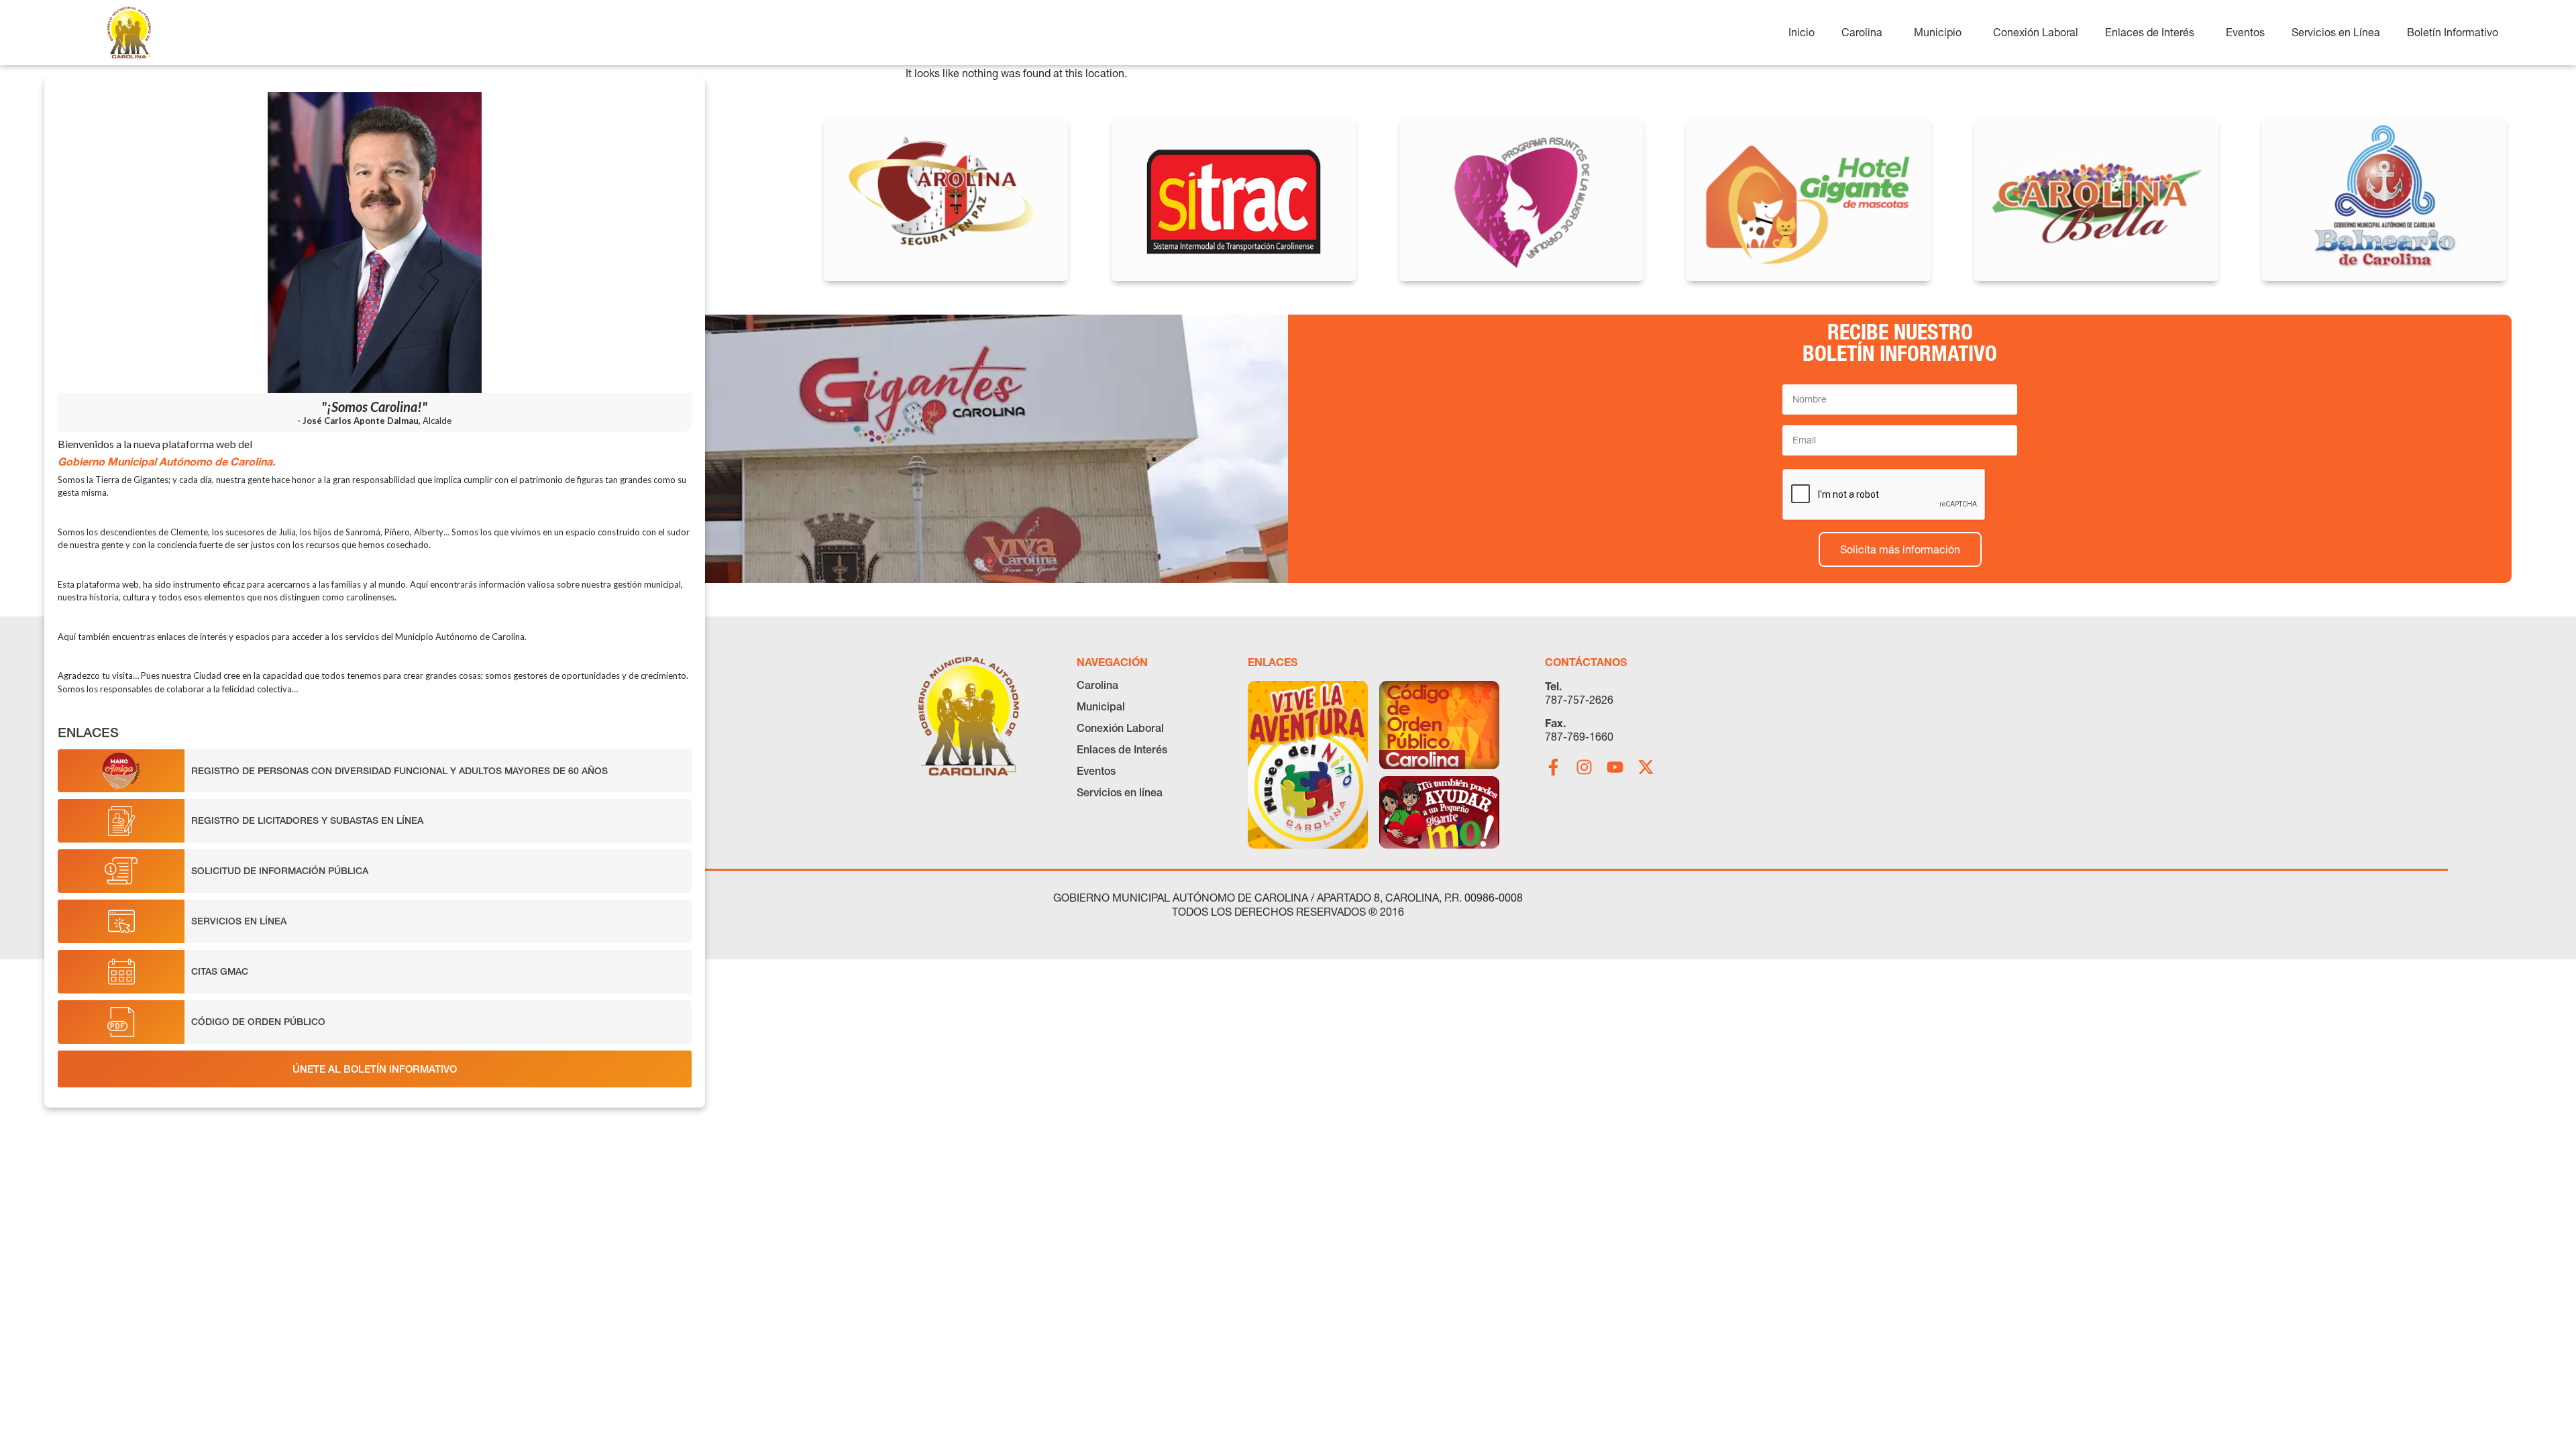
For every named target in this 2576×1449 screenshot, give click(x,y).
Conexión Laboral (1120, 728)
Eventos (1096, 771)
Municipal (1101, 706)
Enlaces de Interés (1122, 749)
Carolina (1097, 685)
